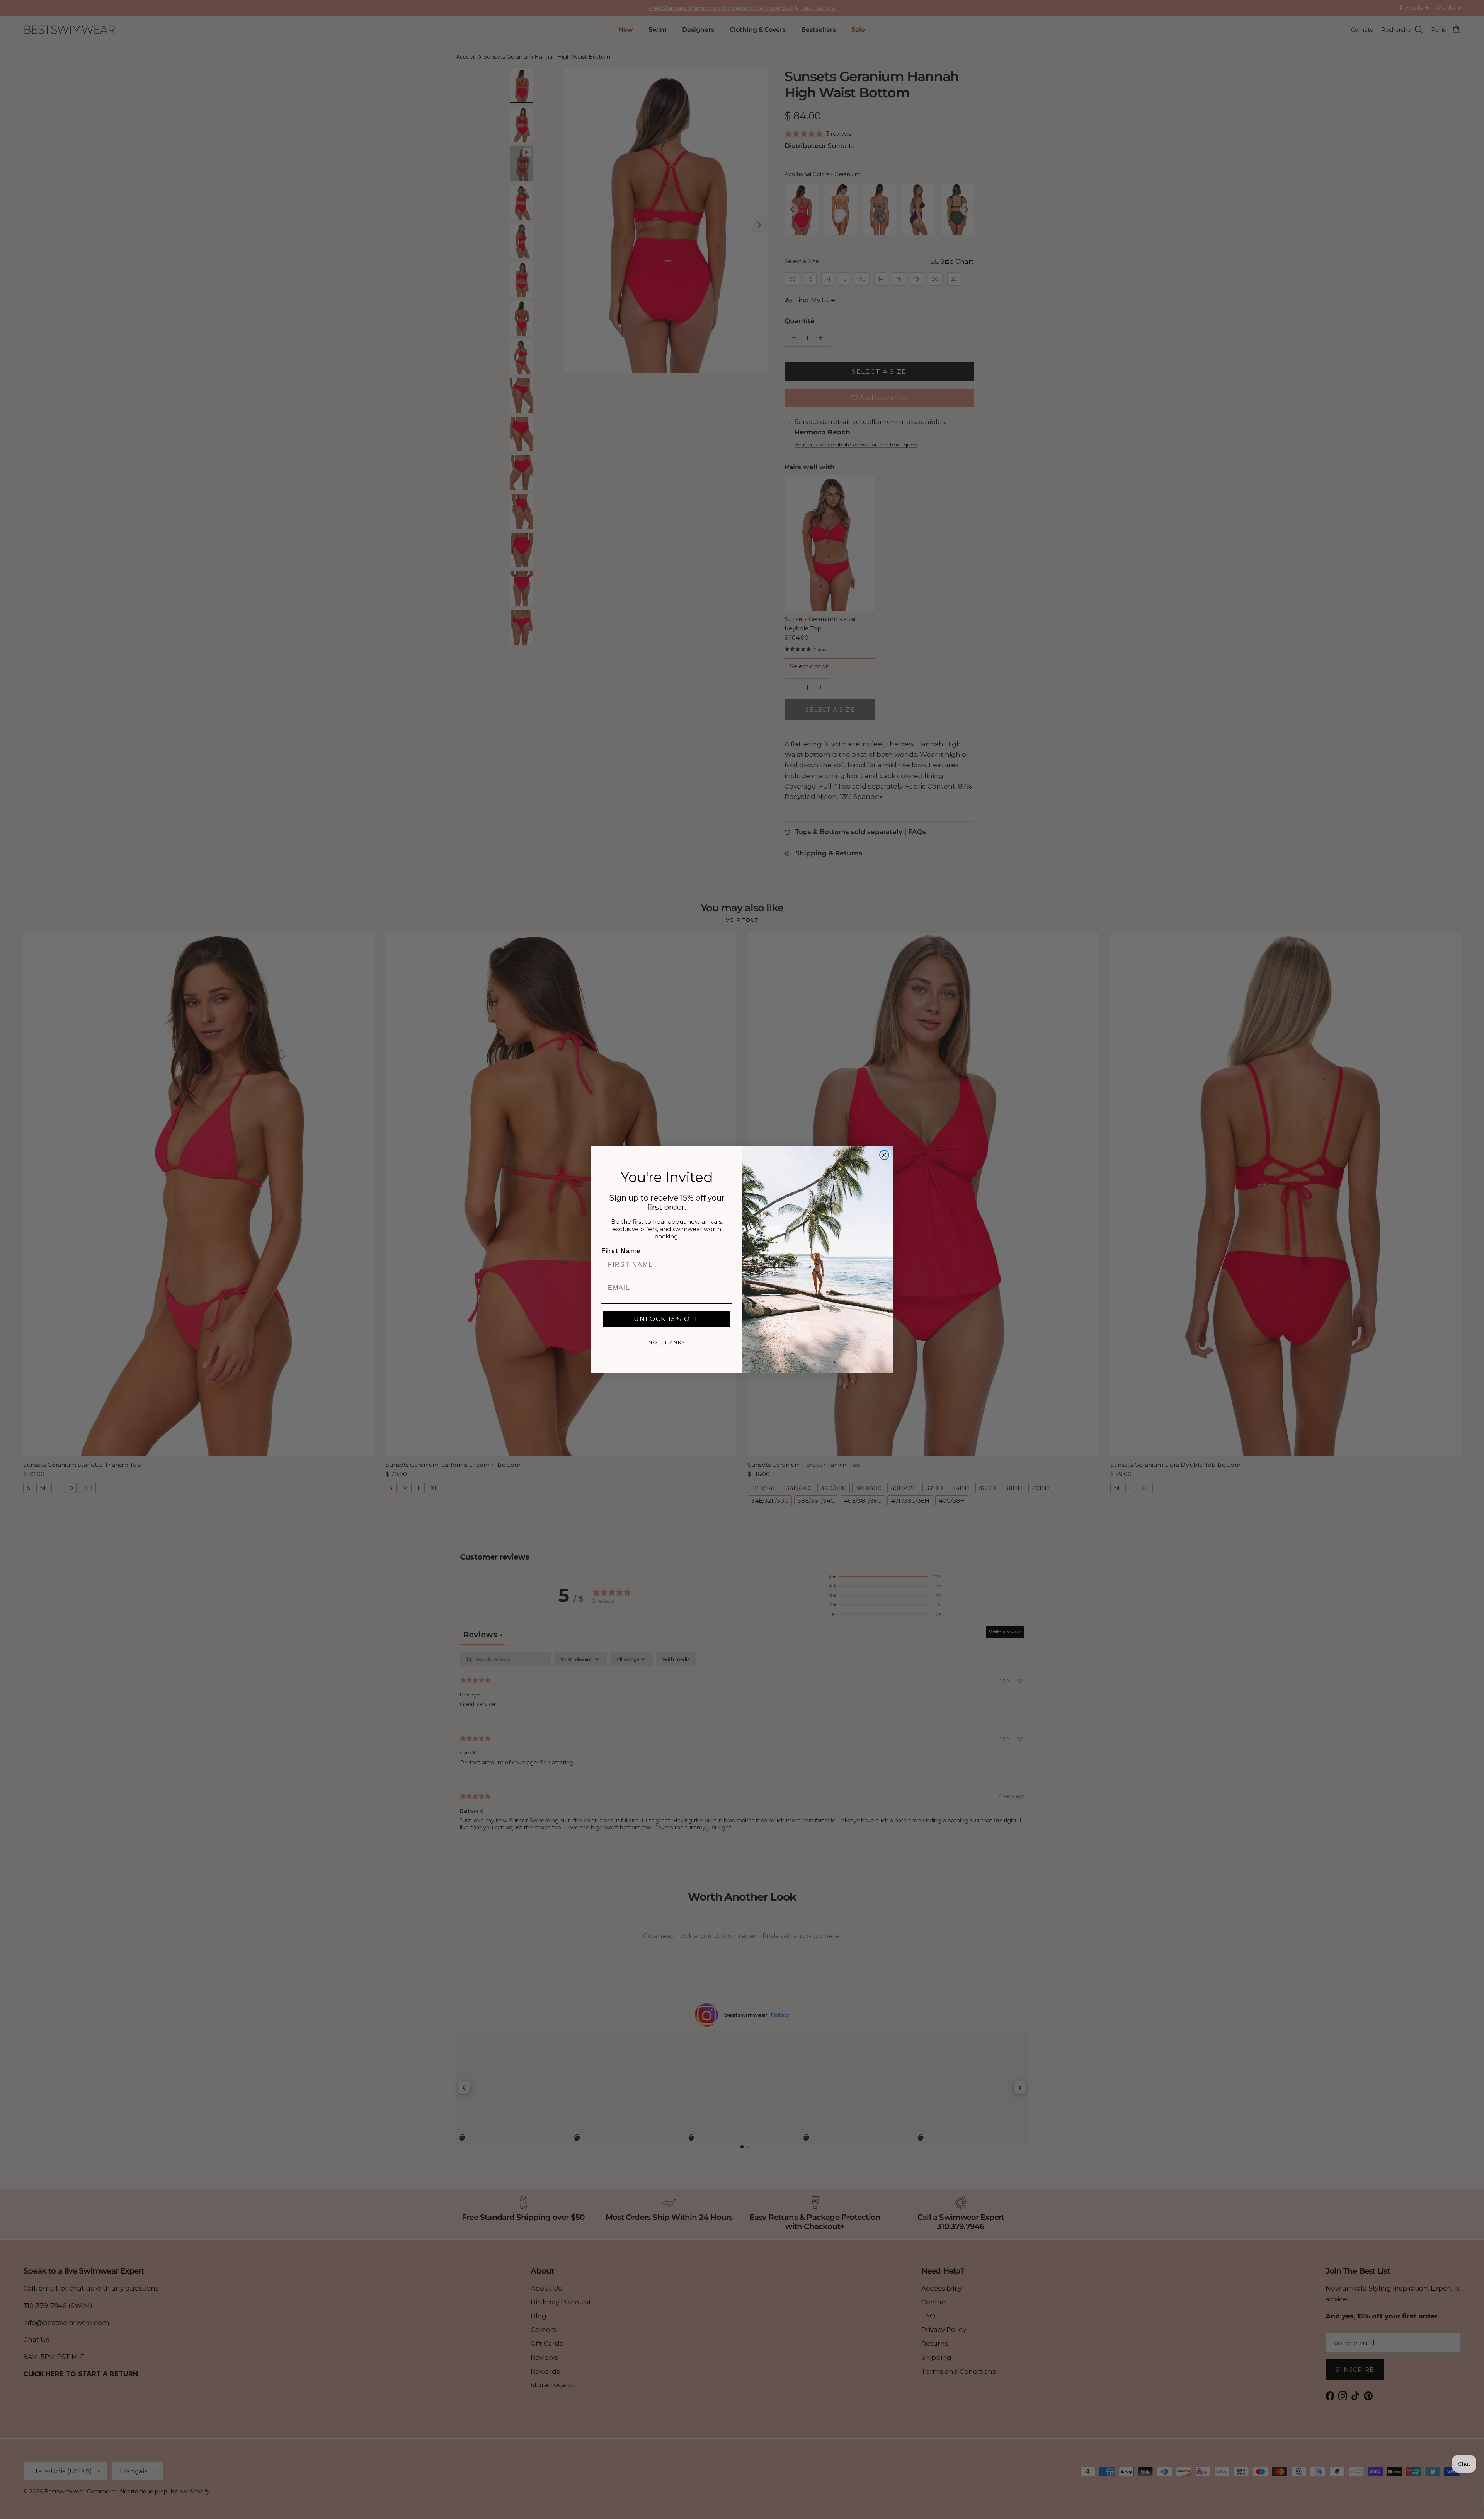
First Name (621, 1251)
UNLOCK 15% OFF (667, 1319)
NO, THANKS (667, 1342)
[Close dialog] (884, 1155)
